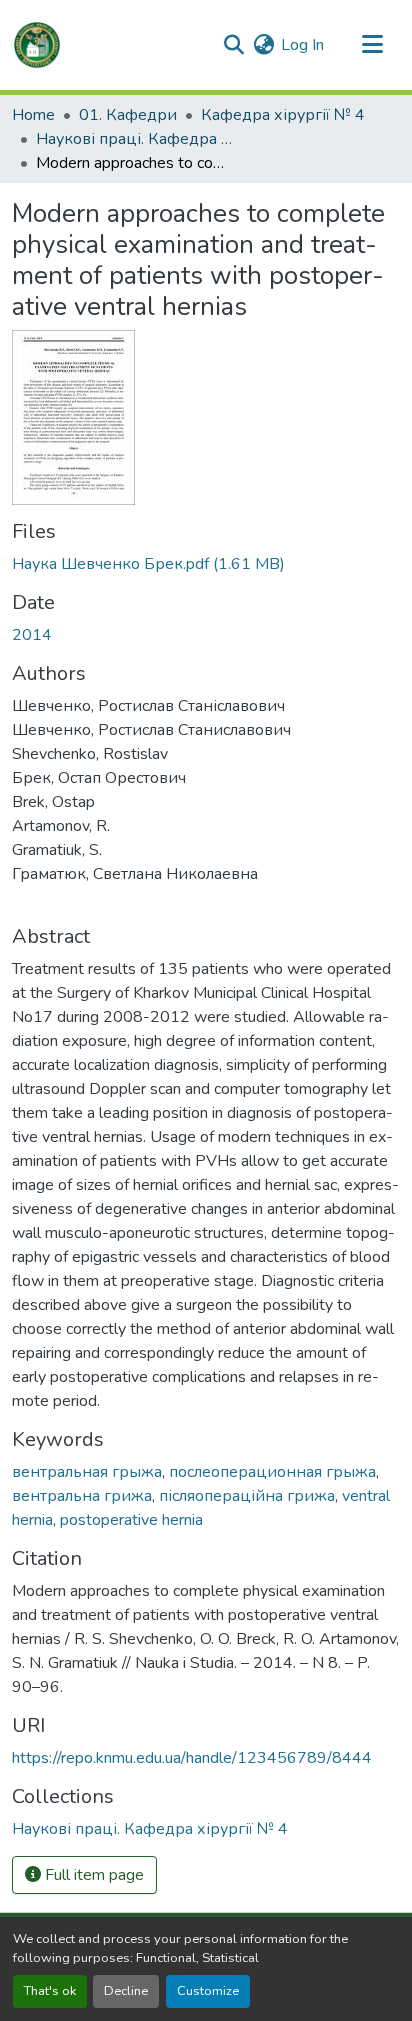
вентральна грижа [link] (82, 1496)
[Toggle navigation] (372, 45)
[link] (206, 564)
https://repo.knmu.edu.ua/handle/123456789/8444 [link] (192, 1758)
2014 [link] (32, 635)
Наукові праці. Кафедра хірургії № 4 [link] (136, 139)
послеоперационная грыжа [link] (272, 1472)
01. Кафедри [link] (128, 115)
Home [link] (33, 115)
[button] (37, 45)
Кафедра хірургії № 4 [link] (283, 115)
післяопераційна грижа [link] (247, 1496)
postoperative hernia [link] (131, 1520)
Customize (208, 1991)
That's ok (50, 1991)
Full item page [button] (92, 1875)
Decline (126, 1991)
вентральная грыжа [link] (87, 1472)
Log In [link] (302, 45)
